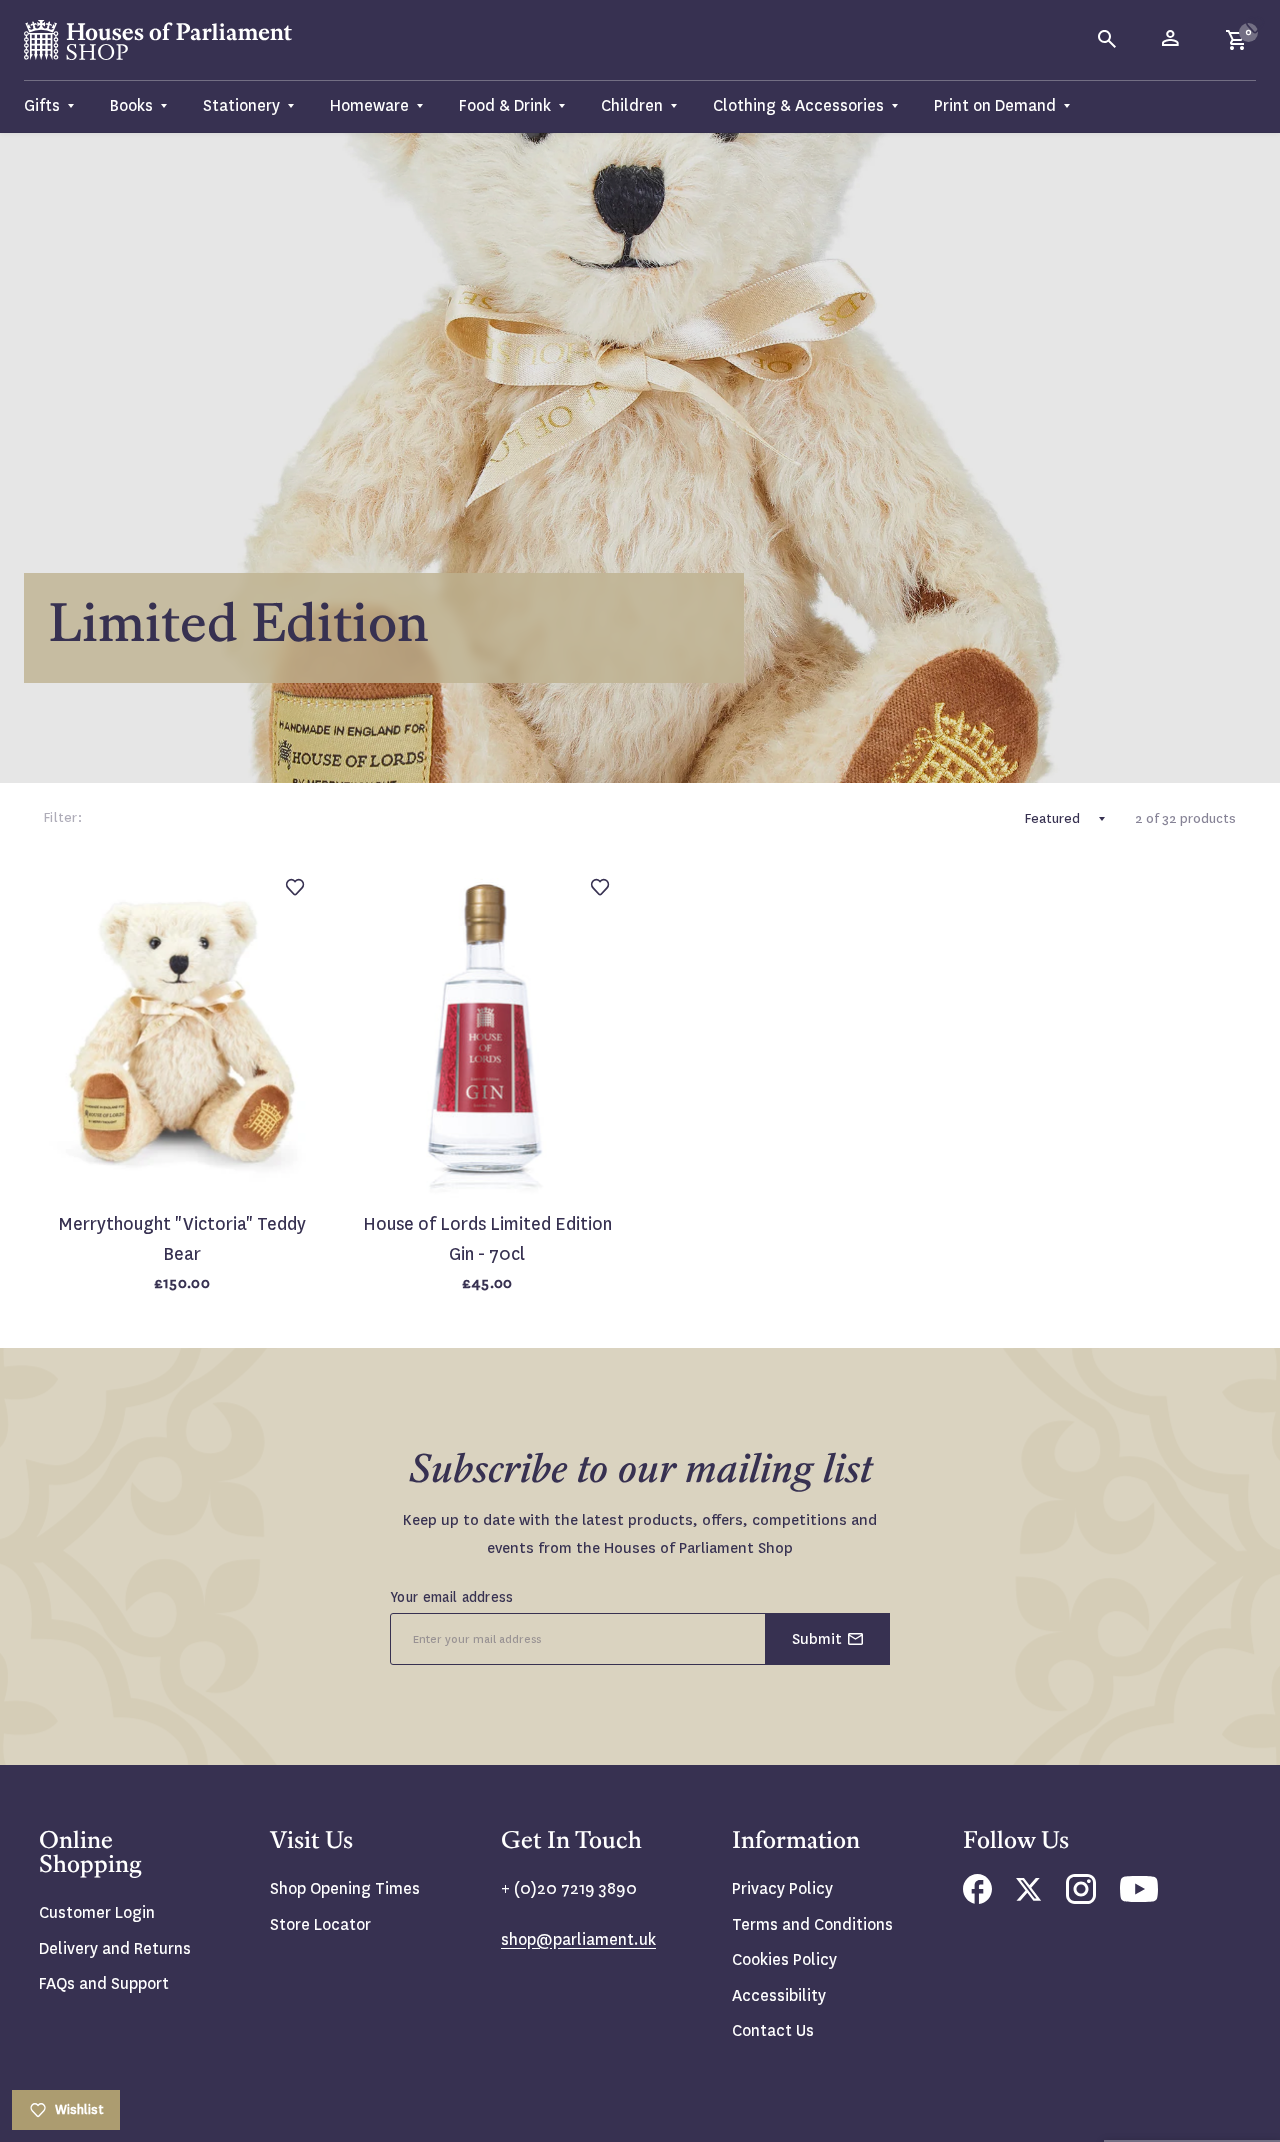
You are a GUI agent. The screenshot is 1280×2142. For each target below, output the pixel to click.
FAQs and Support (104, 1983)
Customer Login (97, 1912)
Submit (817, 1639)
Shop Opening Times (345, 1888)
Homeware (369, 105)
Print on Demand (995, 105)
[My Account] (1172, 40)
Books (131, 105)
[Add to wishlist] (1255, 25)
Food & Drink (505, 105)
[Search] (1108, 40)
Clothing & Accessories (798, 105)
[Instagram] (1081, 1898)
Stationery (241, 105)
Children (632, 105)
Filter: (63, 817)
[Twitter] (1029, 1895)
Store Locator (320, 1924)
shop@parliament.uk (578, 1939)
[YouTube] (1139, 1896)
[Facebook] (977, 1898)
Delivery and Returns (115, 1948)
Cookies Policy (784, 1959)
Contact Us (773, 2030)
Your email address (452, 1597)
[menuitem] (58, 106)
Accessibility (779, 1995)
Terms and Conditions (812, 1924)
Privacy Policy (782, 1888)
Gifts (42, 105)
